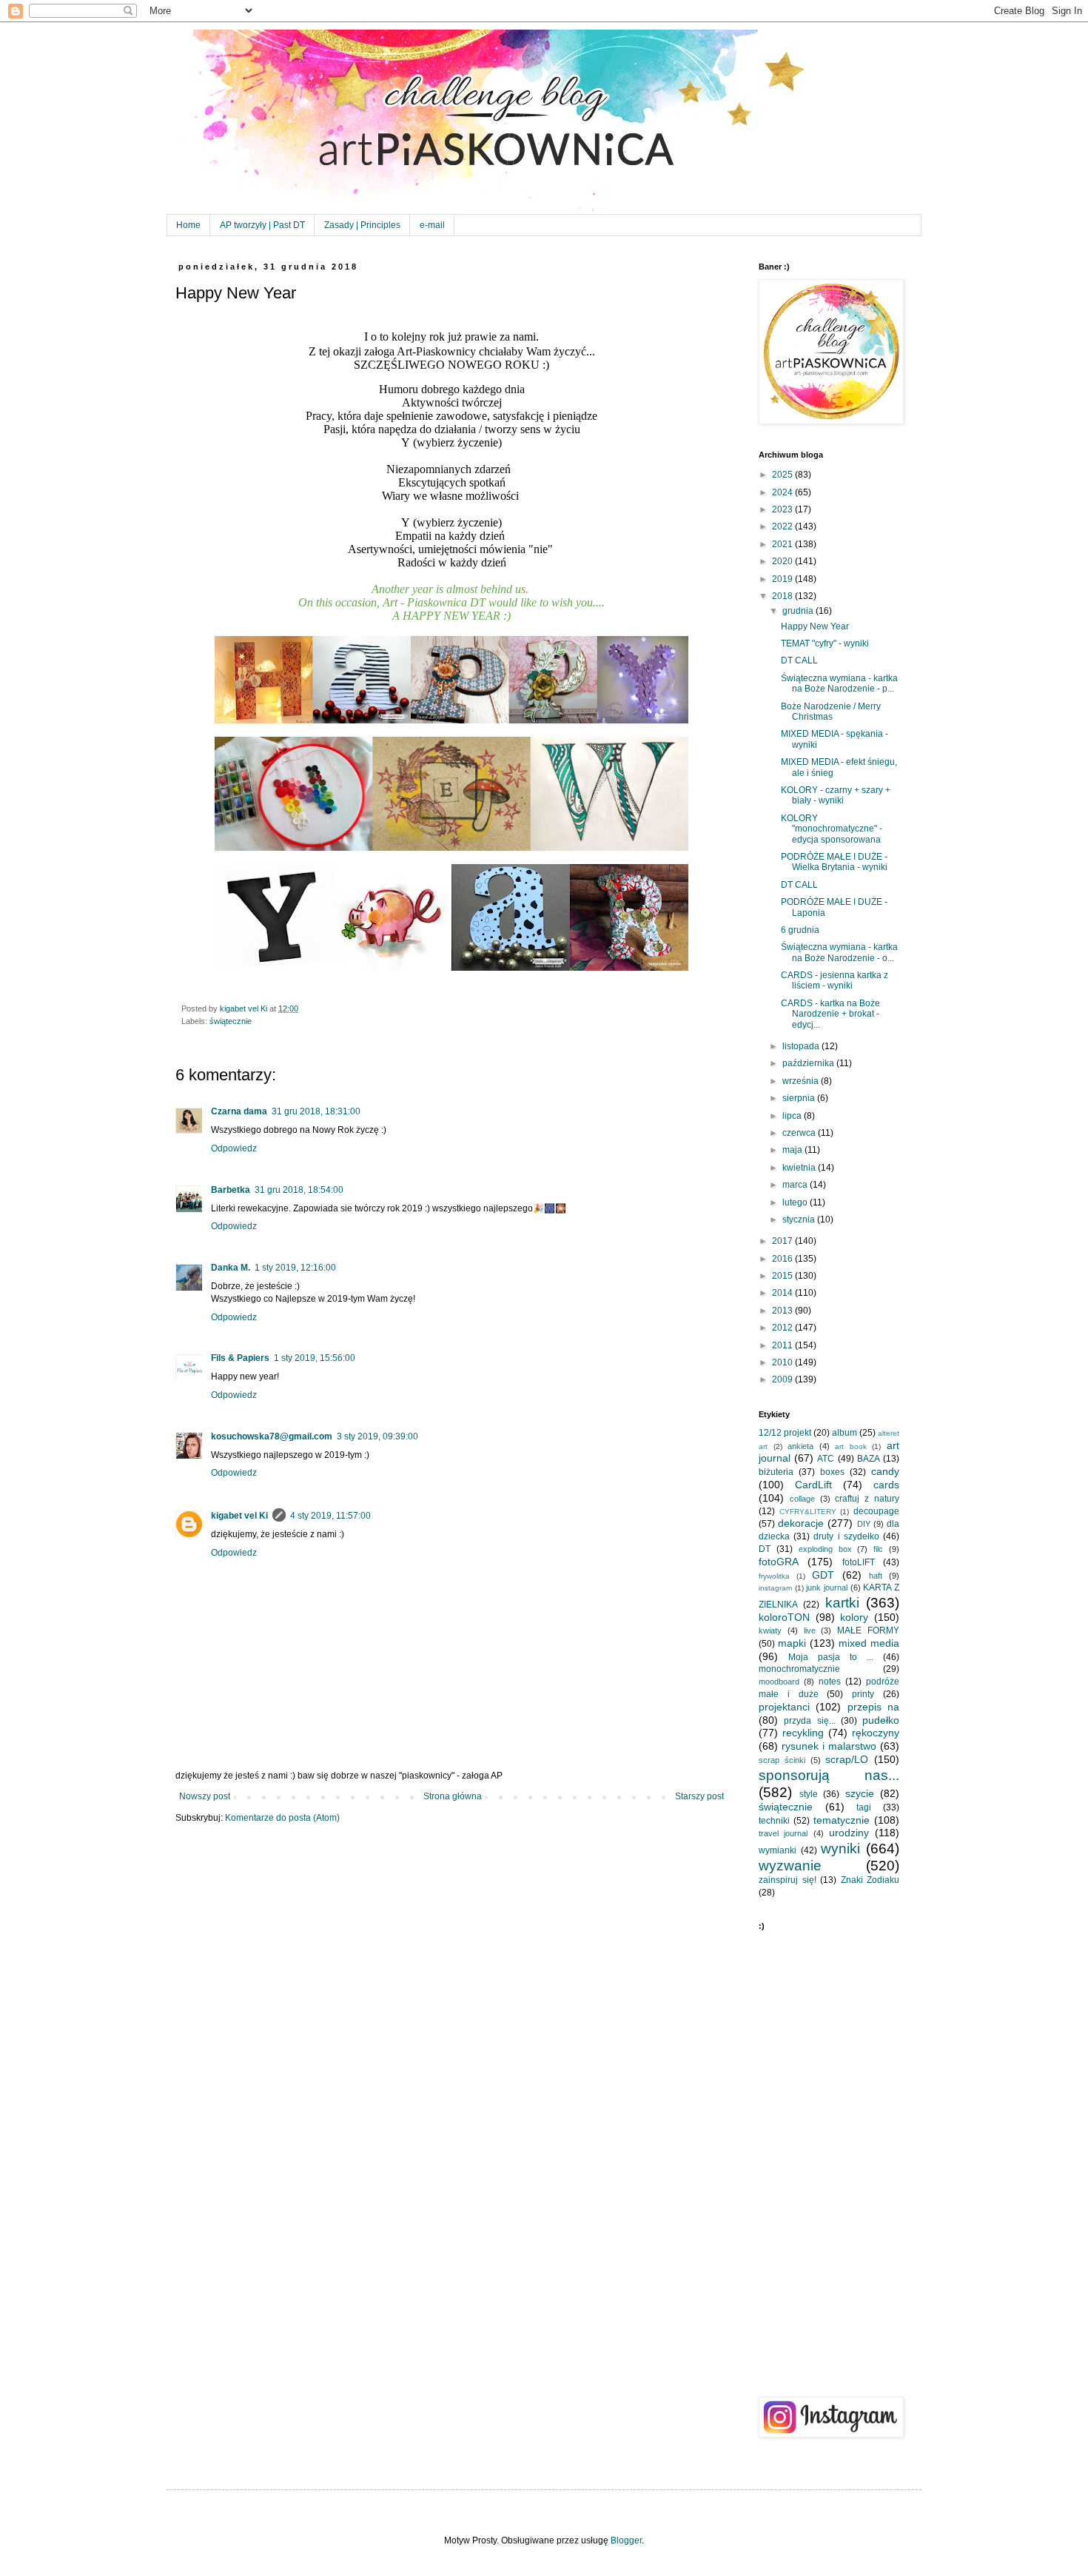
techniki (774, 1821)
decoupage (876, 1511)
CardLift (813, 1485)
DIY (864, 1524)
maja (793, 1150)
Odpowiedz (234, 1148)
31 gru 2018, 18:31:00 (316, 1111)
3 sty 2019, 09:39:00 (377, 1436)
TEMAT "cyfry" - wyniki (825, 643)
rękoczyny (876, 1733)
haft (876, 1576)
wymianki (778, 1850)
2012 (783, 1328)
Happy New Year (815, 626)
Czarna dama (239, 1111)
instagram (775, 1588)
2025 (783, 475)
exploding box (825, 1549)
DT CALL (799, 660)
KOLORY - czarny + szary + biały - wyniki (836, 795)
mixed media (869, 1643)
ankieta (800, 1446)
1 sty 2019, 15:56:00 (315, 1358)
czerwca (800, 1133)
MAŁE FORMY (868, 1630)
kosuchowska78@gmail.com (272, 1436)
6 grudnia (800, 930)
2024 (783, 492)
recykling (803, 1733)
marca (796, 1185)
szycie (860, 1793)
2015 (783, 1276)
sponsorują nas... (829, 1775)
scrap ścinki (782, 1760)
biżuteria (776, 1472)
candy (885, 1471)
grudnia (799, 611)
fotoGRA (779, 1562)
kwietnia (800, 1168)
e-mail (432, 225)
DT (765, 1549)
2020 (783, 561)
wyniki (840, 1849)
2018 (783, 596)
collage (802, 1499)
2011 (783, 1345)
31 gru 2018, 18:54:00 (299, 1190)
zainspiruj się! (788, 1880)
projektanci (784, 1707)
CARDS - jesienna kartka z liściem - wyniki (835, 980)
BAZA (869, 1459)
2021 (783, 544)
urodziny (849, 1833)
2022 (783, 526)
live (810, 1630)
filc (878, 1549)
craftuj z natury (867, 1499)
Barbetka (231, 1190)
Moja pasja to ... (831, 1657)
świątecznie (231, 1021)
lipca (793, 1116)
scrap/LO (847, 1759)
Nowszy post (205, 1796)
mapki (792, 1643)
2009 (783, 1379)
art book (851, 1446)
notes (830, 1682)
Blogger (626, 2540)
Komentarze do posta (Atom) (282, 1818)
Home (188, 225)
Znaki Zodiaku (870, 1880)
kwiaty (770, 1630)
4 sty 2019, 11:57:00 (330, 1516)
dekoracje (801, 1523)
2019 (783, 579)
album (844, 1433)
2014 (783, 1293)
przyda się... (809, 1721)
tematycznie (842, 1820)
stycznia (800, 1220)
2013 (783, 1311)
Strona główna (453, 1796)
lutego (796, 1202)
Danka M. (231, 1268)
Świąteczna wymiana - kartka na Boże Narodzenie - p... (839, 683)
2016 (783, 1259)
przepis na (873, 1707)
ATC (826, 1459)
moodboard (779, 1682)
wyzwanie (790, 1866)
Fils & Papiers (240, 1358)
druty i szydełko (846, 1536)
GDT (823, 1575)
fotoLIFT (859, 1562)
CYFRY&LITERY (808, 1512)
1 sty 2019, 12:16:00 (295, 1268)
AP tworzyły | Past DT (262, 225)
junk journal (827, 1588)
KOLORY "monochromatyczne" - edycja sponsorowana (832, 829)
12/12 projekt (785, 1433)
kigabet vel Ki (239, 1516)
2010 (783, 1362)
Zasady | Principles (362, 225)
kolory (854, 1617)
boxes (832, 1472)
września (802, 1081)
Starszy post (699, 1796)
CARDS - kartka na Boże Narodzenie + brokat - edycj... (830, 1014)
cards (886, 1485)
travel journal (783, 1833)
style (809, 1794)
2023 (783, 509)
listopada (802, 1046)
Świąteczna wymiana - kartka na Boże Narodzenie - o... (839, 952)
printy (863, 1694)
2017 (783, 1241)
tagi (864, 1807)
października (809, 1063)
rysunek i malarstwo (829, 1746)
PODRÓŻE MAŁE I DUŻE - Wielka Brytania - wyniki (834, 862)
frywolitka (774, 1576)
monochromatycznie (799, 1669)
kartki (842, 1603)
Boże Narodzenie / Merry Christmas (831, 712)
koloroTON (784, 1617)
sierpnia (800, 1098)
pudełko (881, 1720)
